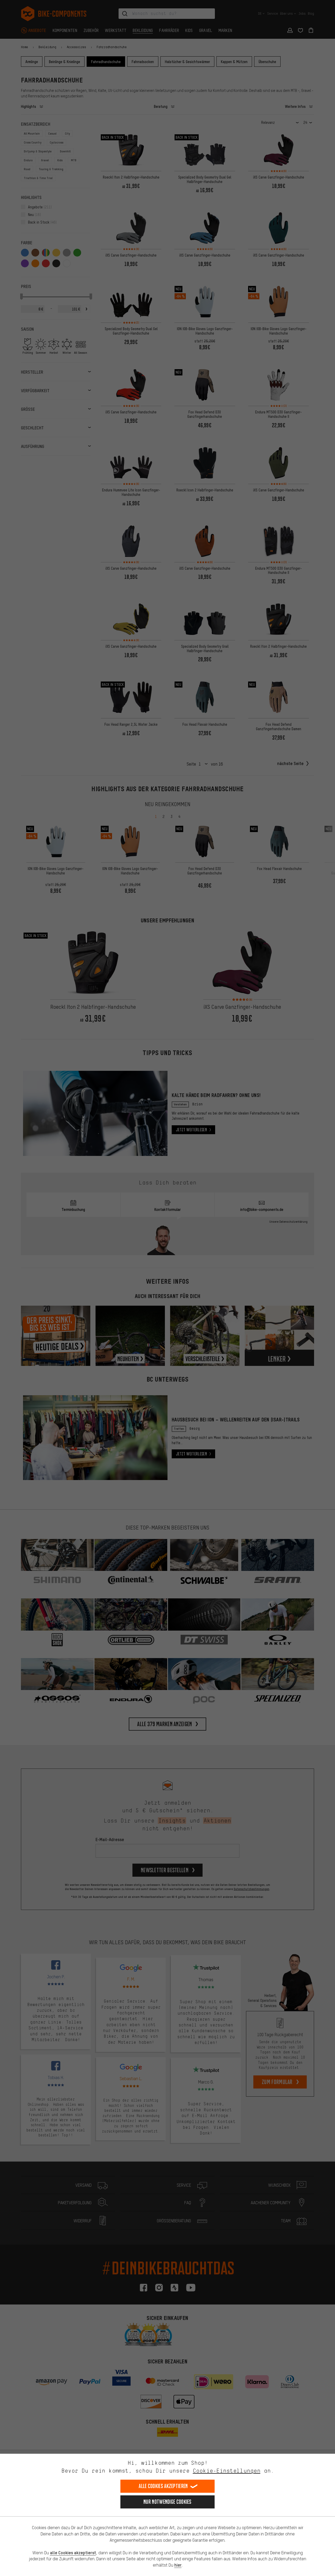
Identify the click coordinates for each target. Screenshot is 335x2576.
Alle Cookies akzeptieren (163, 2486)
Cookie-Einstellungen (227, 2471)
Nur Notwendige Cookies (167, 2502)
